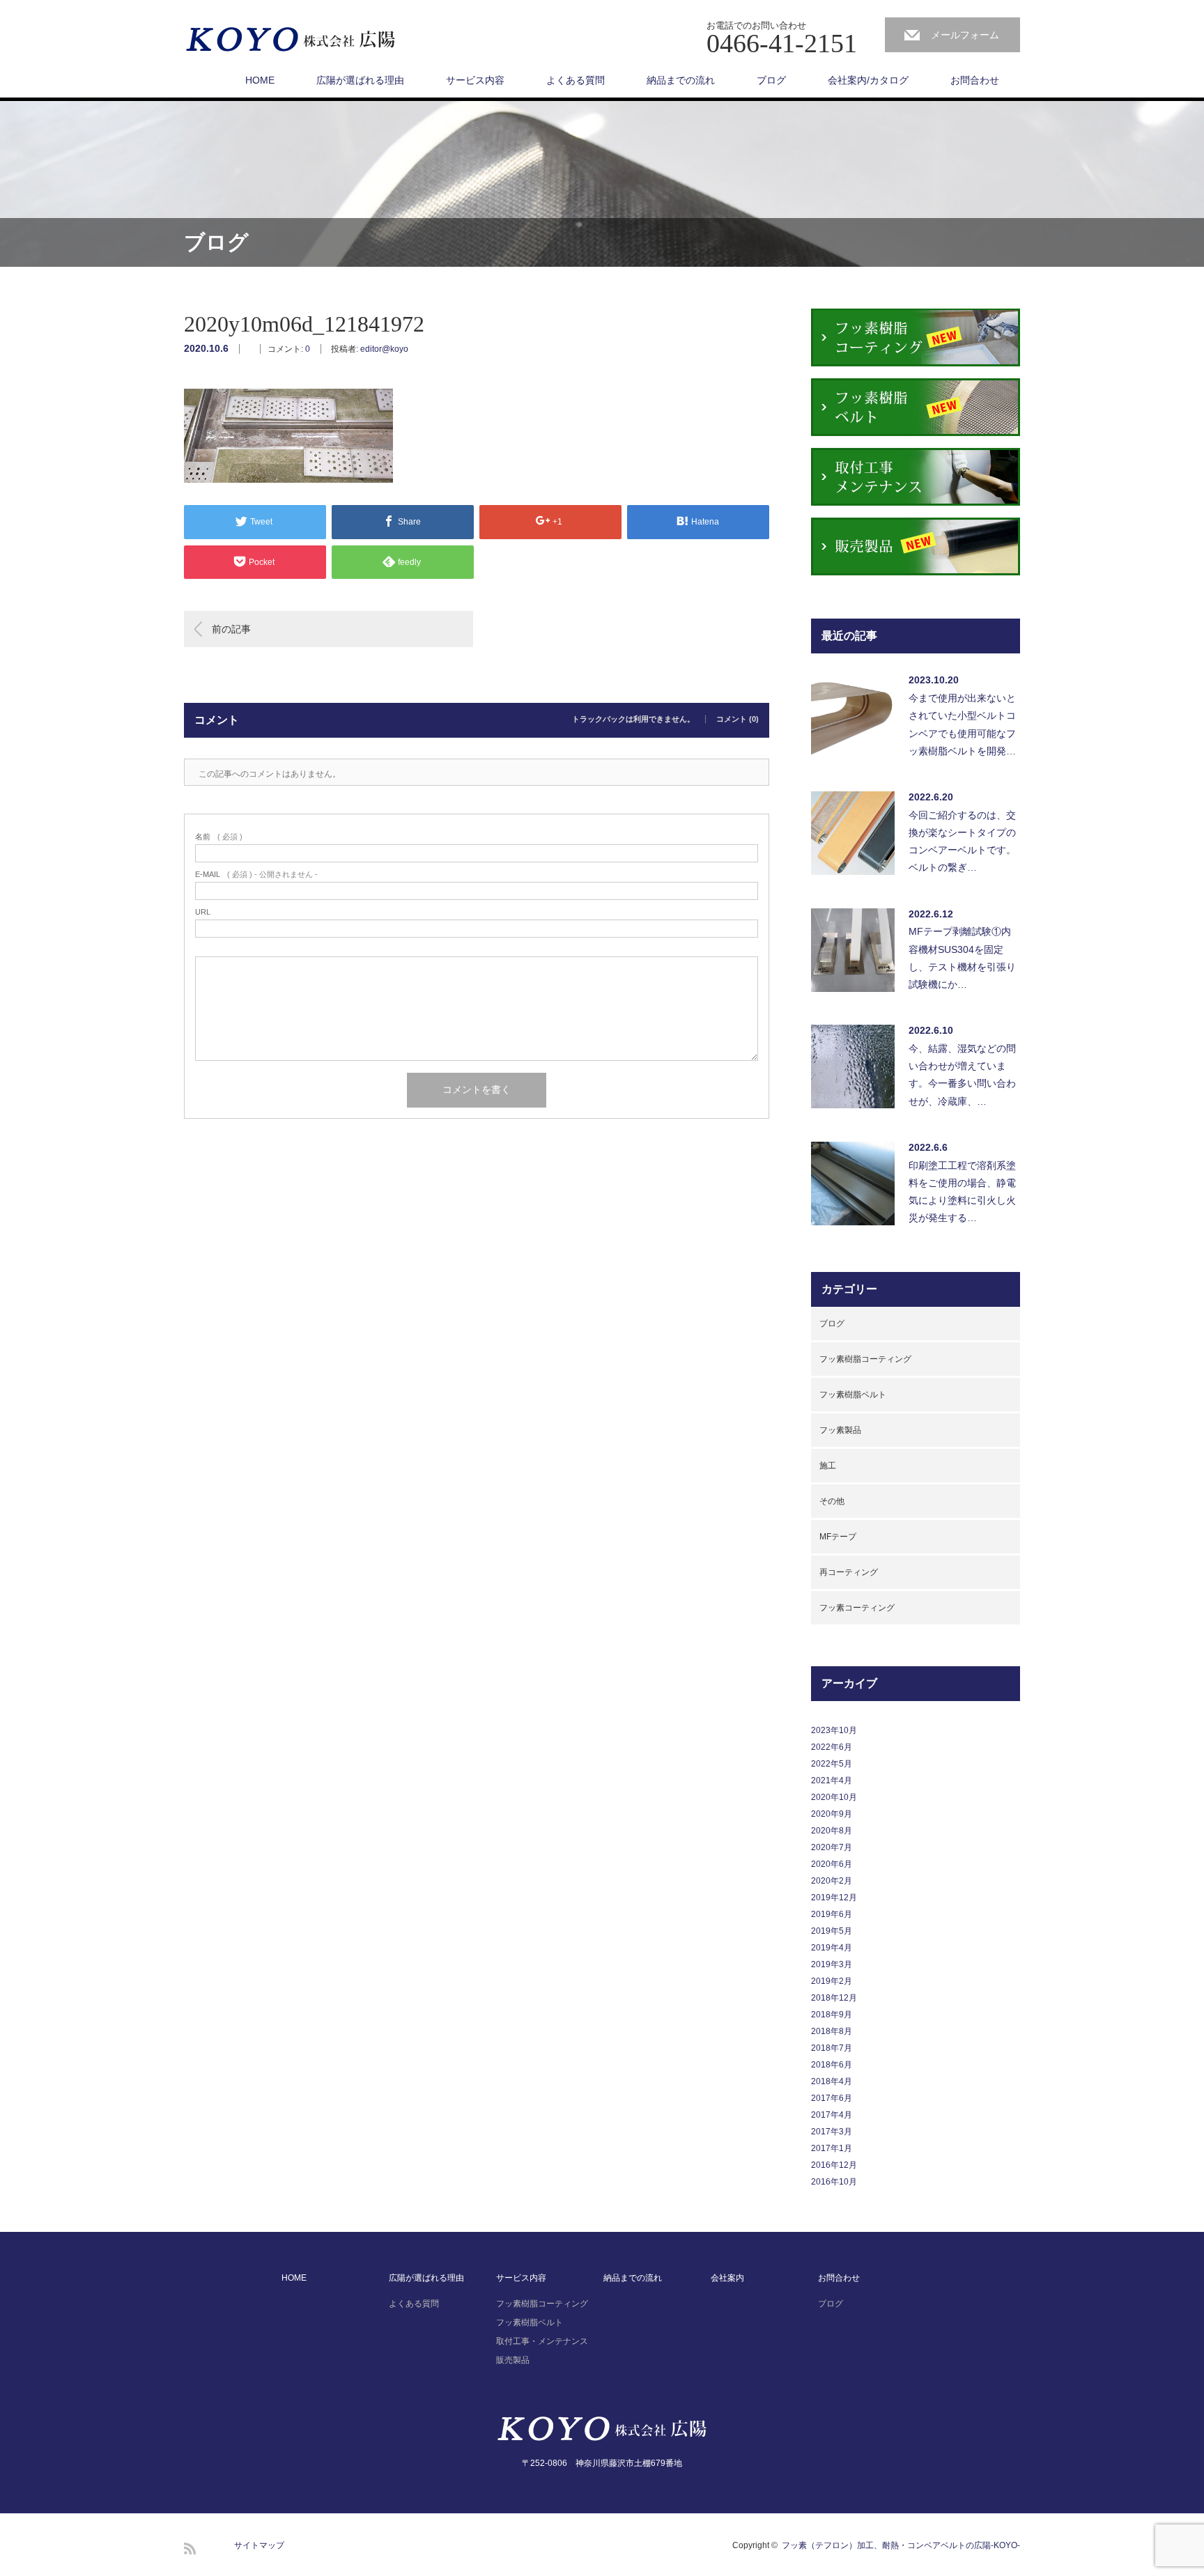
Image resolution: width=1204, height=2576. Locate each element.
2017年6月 (832, 2098)
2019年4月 (832, 1948)
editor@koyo (384, 349)
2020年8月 (832, 1831)
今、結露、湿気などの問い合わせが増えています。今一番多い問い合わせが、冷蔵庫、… (962, 1075)
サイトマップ (259, 2545)
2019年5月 (832, 1931)
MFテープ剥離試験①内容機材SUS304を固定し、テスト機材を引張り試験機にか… (962, 958)
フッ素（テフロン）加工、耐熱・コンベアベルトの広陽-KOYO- (901, 2545)
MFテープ (838, 1537)
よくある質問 (576, 80)
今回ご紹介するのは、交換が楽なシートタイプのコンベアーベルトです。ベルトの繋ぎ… (962, 841)
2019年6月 (832, 1914)
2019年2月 (832, 1981)
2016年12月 (834, 2165)
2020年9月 (832, 1814)
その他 (832, 1501)
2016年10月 (834, 2182)
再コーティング (849, 1572)
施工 (828, 1466)
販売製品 (513, 2360)
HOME (260, 80)
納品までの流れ (681, 80)
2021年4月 (832, 1780)
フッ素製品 (840, 1430)
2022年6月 (832, 1747)
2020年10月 (834, 1797)
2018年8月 (832, 2031)
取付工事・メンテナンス (542, 2341)
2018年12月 (834, 1998)
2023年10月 (834, 1730)
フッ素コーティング (857, 1608)
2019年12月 (834, 1898)
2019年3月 (832, 1964)
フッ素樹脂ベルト (853, 1395)
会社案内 (727, 2278)
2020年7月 (832, 1847)
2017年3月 (832, 2132)
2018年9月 (832, 2015)
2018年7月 (832, 2048)
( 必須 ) (219, 837)
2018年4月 (832, 2081)
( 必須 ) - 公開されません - (256, 875)
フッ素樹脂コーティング (865, 1359)
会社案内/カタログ (868, 80)
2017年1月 (832, 2148)
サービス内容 (475, 80)
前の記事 (231, 629)
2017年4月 (832, 2115)
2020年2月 (832, 1881)
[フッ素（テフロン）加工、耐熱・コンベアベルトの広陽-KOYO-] (291, 40)
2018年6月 (832, 2065)
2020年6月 (832, 1864)
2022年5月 (832, 1764)
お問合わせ (975, 80)
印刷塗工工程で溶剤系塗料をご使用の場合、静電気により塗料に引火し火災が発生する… (962, 1192)
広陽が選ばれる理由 (360, 80)
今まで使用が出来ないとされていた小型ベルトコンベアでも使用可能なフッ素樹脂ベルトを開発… (962, 724)
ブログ (771, 80)
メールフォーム (965, 35)
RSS (190, 2548)
